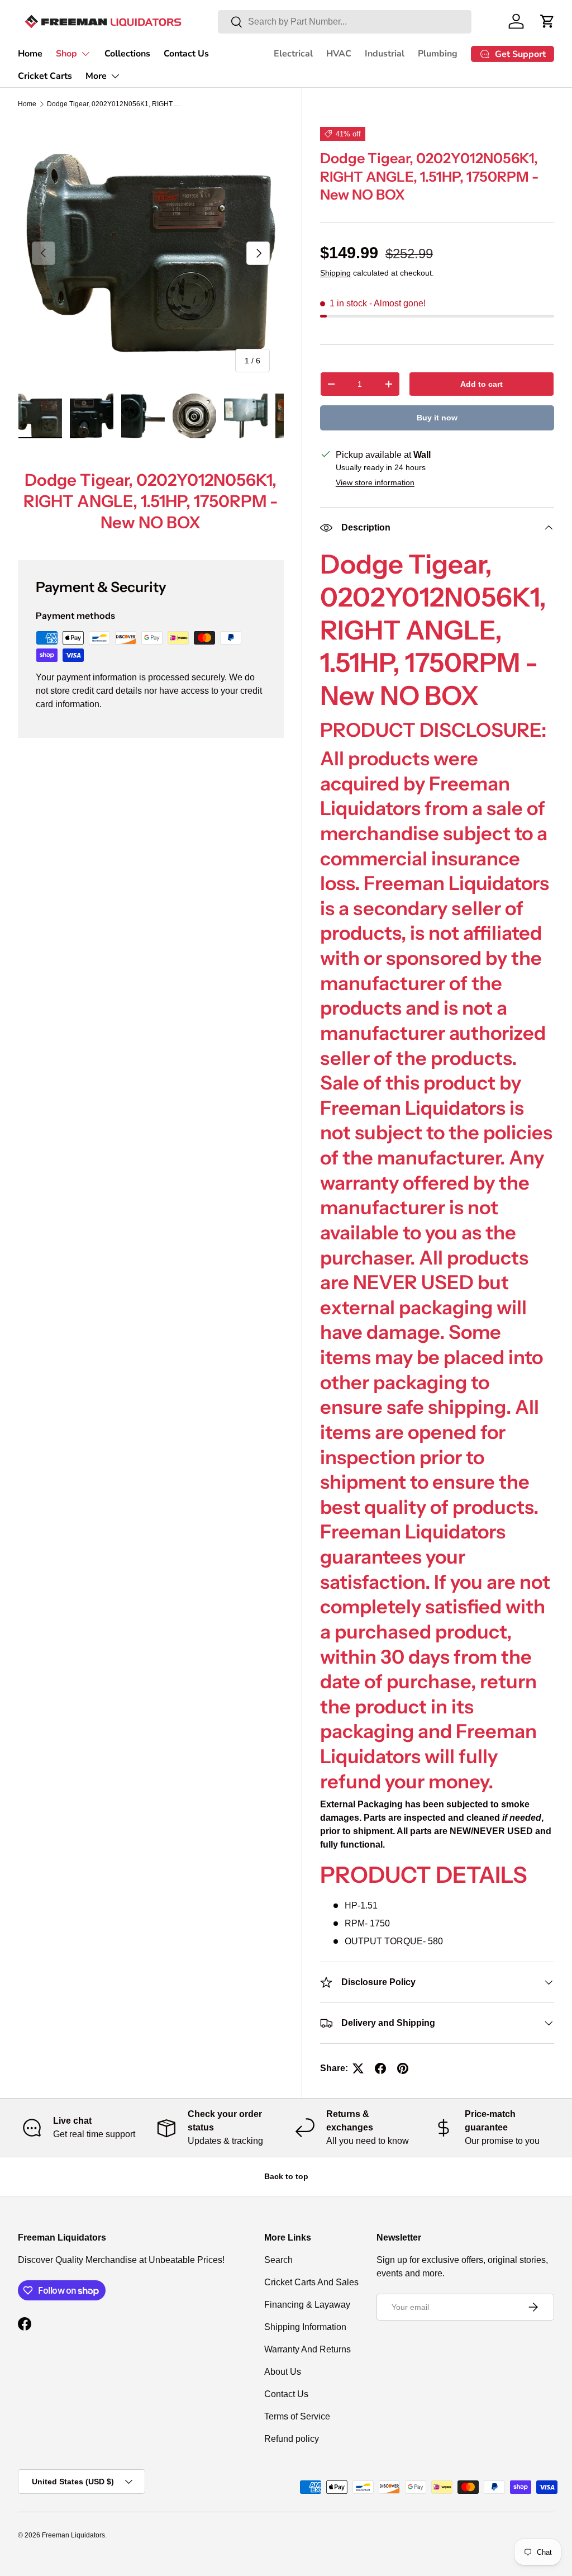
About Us (283, 2372)
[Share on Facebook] (380, 2068)
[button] (547, 21)
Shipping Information (305, 2327)
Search (278, 2260)
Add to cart (482, 384)
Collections (127, 54)
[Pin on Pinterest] (403, 2068)
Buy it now (437, 418)
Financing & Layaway (307, 2305)
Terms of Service (297, 2416)
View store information (375, 482)
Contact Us (186, 54)
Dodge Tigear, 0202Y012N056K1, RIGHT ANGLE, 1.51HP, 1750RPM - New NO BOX (114, 104)
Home (30, 54)
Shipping (335, 273)
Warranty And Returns (308, 2349)
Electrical (293, 54)
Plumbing (438, 54)
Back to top (286, 2176)
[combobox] (345, 22)
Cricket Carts (45, 76)
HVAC (339, 54)
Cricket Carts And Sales (311, 2282)
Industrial (385, 54)
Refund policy (292, 2439)
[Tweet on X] (358, 2068)
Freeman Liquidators (73, 2535)
